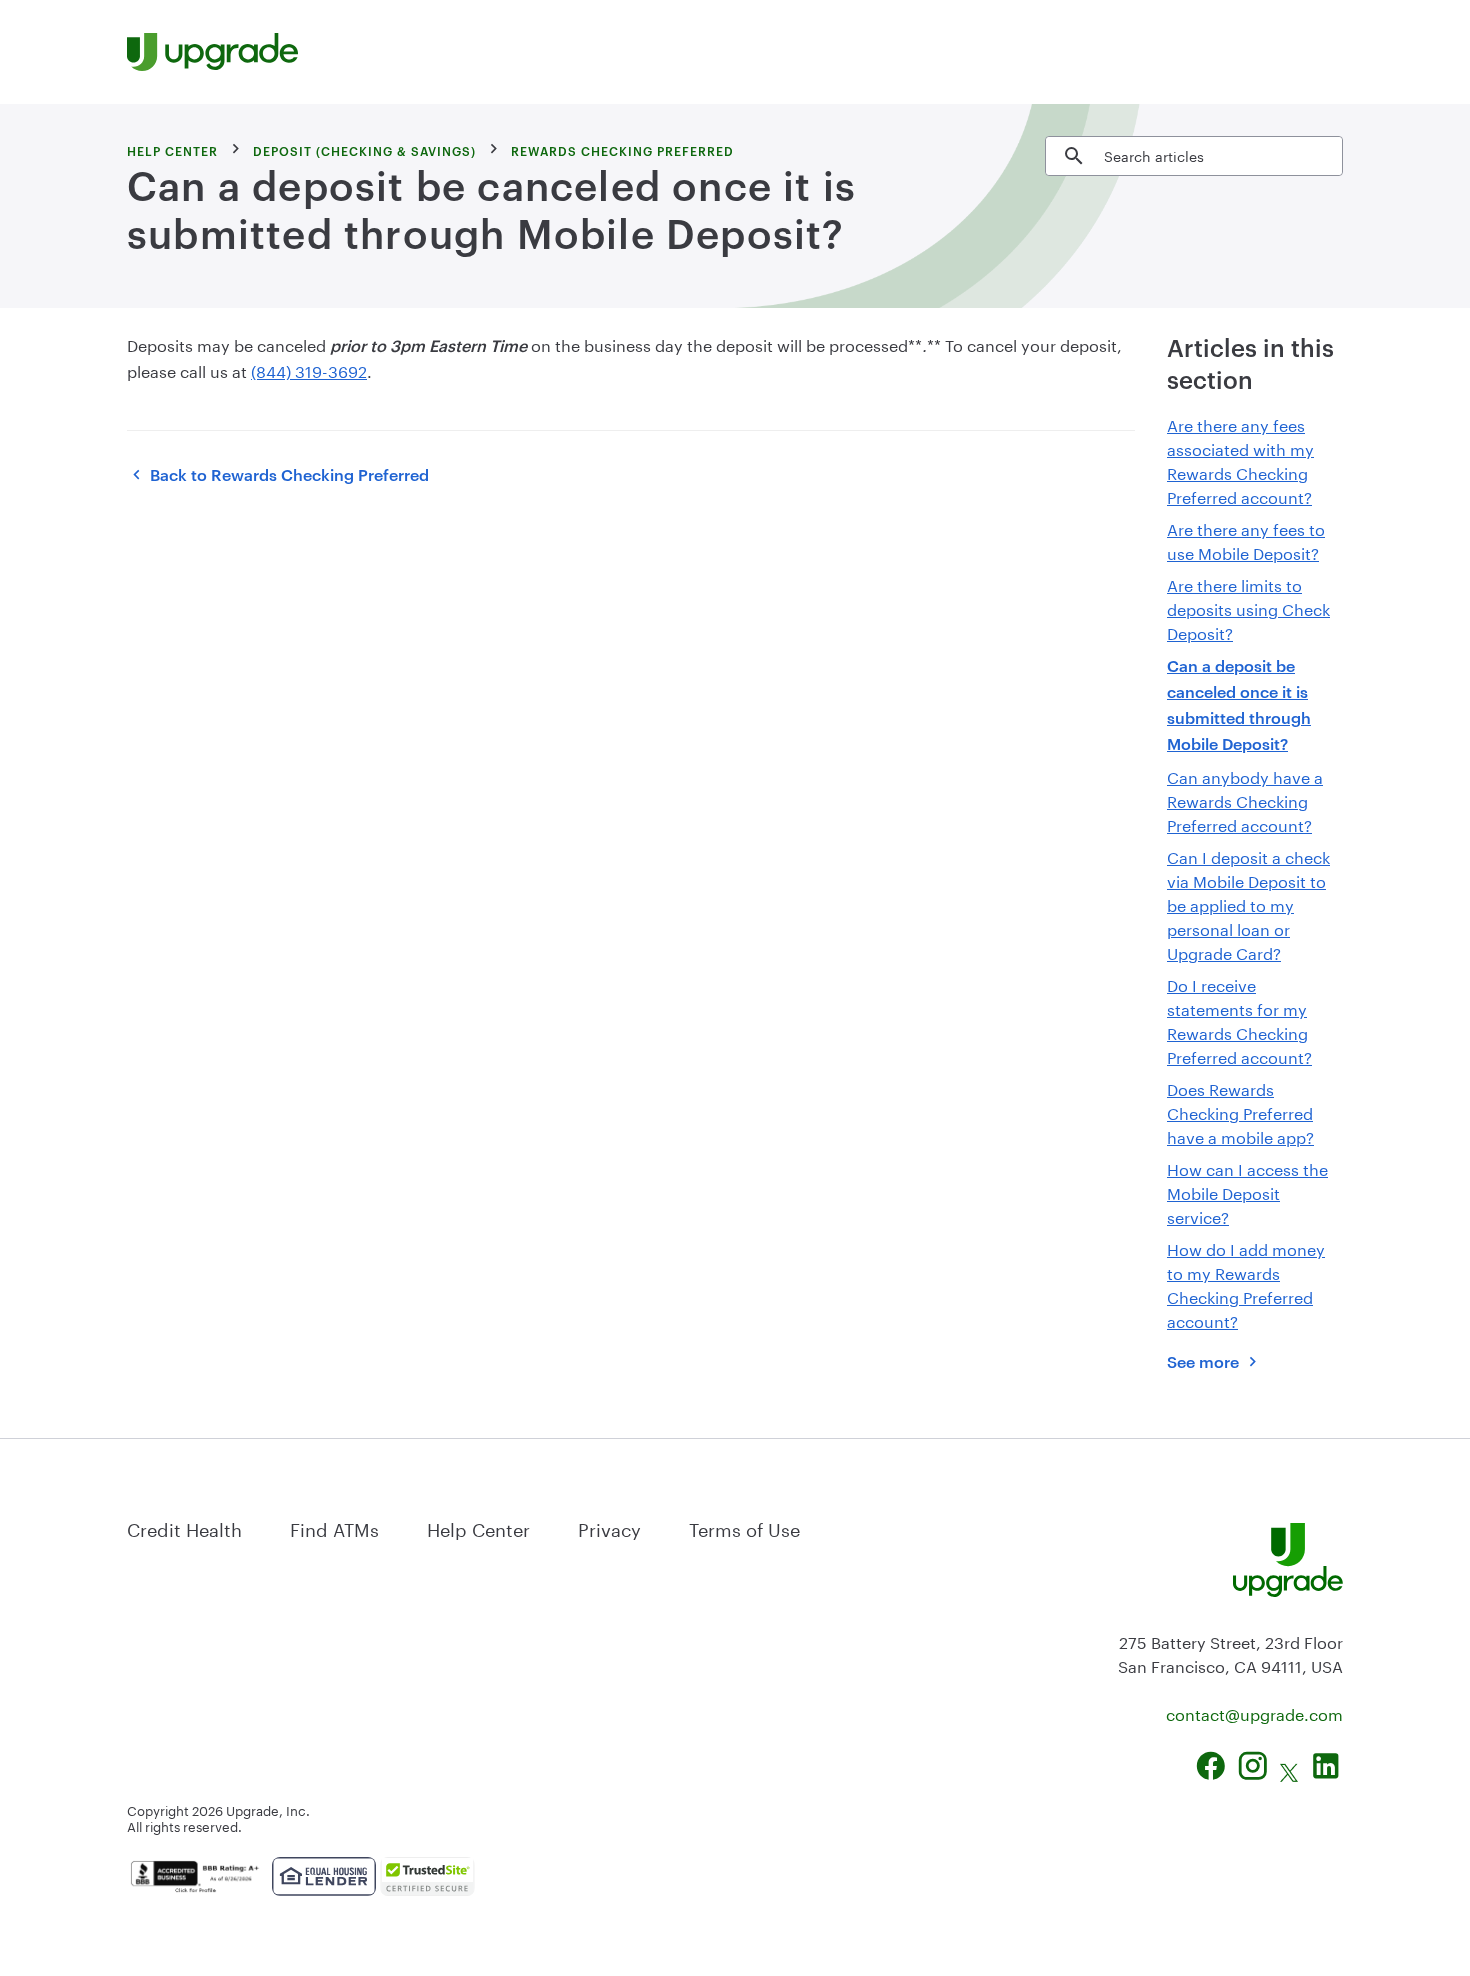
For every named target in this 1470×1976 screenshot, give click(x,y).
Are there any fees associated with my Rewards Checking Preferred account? (1240, 459)
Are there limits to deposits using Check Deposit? (1248, 607)
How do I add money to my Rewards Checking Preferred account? (1246, 1283)
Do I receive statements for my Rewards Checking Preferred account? (1239, 1019)
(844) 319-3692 (309, 369)
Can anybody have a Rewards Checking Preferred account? (1245, 799)
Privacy (609, 1527)
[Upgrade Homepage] (212, 52)
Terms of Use (744, 1527)
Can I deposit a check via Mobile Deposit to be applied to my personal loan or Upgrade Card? (1248, 903)
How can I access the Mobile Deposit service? (1247, 1191)
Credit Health (184, 1527)
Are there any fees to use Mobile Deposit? (1246, 539)
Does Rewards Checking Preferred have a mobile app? (1240, 1111)
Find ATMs (334, 1527)
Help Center (478, 1527)
